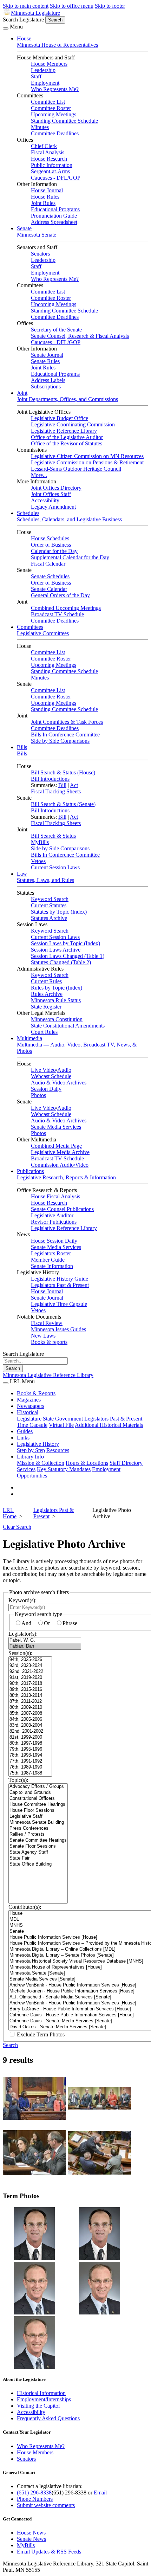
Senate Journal (47, 355)
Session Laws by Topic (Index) (65, 943)
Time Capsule (32, 1425)
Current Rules (46, 981)
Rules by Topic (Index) (57, 988)
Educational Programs (55, 209)
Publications (30, 1171)
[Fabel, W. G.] (45, 1640)
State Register (46, 1007)
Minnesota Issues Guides (58, 1329)
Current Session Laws (55, 867)
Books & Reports (36, 1393)
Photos (38, 1095)
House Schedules (50, 538)
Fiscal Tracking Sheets (56, 791)
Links (23, 1438)
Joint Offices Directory (56, 488)
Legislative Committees (43, 633)
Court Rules (44, 1032)
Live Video (43, 1070)
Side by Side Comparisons (60, 741)
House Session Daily (54, 1241)
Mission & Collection (41, 1463)
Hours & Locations (87, 1463)
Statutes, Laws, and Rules (45, 880)
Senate (24, 228)
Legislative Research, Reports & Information (66, 1177)
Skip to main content (26, 6)
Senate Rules (45, 361)
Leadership (43, 70)
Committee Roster (51, 108)
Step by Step (31, 1450)
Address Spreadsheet (54, 222)
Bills (22, 747)
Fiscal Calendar (48, 564)
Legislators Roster (51, 1253)
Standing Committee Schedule (64, 121)
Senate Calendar (49, 589)
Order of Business (51, 545)
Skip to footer (110, 6)
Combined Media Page (56, 1146)
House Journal (47, 190)
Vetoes (38, 861)
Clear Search (17, 1527)
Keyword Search (50, 899)
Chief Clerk (44, 146)
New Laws (43, 1336)
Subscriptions (46, 387)
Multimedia (29, 1038)
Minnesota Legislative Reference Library (48, 1375)
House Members (49, 64)
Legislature (29, 1419)
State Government (63, 1419)
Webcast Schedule (51, 1076)
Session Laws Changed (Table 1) (68, 956)
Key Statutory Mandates (64, 1469)
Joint (22, 393)
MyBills (40, 842)
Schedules (28, 513)
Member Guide (48, 1260)
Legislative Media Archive (60, 1152)
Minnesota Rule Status (56, 1000)
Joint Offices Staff (51, 494)
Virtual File (61, 1425)
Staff (36, 76)
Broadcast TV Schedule (57, 614)
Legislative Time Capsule (59, 1304)
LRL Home (10, 1513)
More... (39, 475)
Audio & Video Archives (59, 1083)
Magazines (29, 1400)
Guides (25, 1431)
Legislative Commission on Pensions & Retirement (87, 462)
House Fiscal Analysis (55, 1196)
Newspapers (31, 1406)
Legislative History (38, 1444)
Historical (28, 1412)
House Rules (45, 197)
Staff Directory (126, 1463)
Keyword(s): (22, 1600)
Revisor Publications (54, 1222)
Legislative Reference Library (64, 431)
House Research (49, 159)
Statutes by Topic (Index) (59, 912)
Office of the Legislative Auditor (67, 437)
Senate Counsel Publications (62, 1209)
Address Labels (48, 380)
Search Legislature (23, 20)
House (24, 38)
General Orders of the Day (60, 595)
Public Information (52, 165)
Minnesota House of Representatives (57, 45)
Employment (45, 83)
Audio (64, 1070)
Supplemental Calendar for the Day (70, 557)
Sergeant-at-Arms (50, 171)
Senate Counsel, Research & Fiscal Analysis (80, 336)
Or (47, 1623)
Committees (30, 627)
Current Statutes (49, 905)
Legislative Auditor (52, 1215)
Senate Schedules (50, 576)
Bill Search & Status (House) (63, 772)
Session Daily (46, 1089)
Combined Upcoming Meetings (66, 608)
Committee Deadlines (55, 133)
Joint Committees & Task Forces (67, 722)
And (26, 1623)
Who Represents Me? (55, 89)
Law (22, 874)
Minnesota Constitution (57, 1019)
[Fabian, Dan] (45, 1646)
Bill (62, 785)
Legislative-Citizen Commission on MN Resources (87, 456)
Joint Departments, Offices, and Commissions (67, 399)
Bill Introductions (50, 779)
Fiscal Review (47, 1323)
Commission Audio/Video (60, 1165)
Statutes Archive (49, 918)
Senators (40, 254)
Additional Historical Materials (109, 1425)
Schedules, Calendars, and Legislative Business (69, 519)
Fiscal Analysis (48, 152)
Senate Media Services (56, 1127)
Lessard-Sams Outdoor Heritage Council (76, 469)
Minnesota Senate (37, 235)
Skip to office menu (72, 6)
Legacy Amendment (53, 507)
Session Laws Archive (56, 950)
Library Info (30, 1457)
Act (74, 785)
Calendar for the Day (54, 551)
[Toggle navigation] (6, 28)
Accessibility (45, 500)
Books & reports (49, 1342)
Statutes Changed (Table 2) (61, 962)
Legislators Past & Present (60, 1285)
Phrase (70, 1623)
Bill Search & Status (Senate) (63, 804)
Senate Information (52, 1266)
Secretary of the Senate (56, 330)
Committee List (48, 102)
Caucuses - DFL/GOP (56, 178)
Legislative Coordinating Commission (73, 424)
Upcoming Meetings (54, 114)
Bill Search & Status (53, 836)
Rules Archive (47, 994)
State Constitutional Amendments (68, 1026)
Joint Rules (43, 203)
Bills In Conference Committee (65, 735)
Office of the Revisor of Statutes (67, 443)
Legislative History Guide (60, 1279)
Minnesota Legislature (35, 13)
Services (26, 1469)
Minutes (40, 127)
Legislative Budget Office (60, 418)
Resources (58, 1450)
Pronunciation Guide (54, 216)
